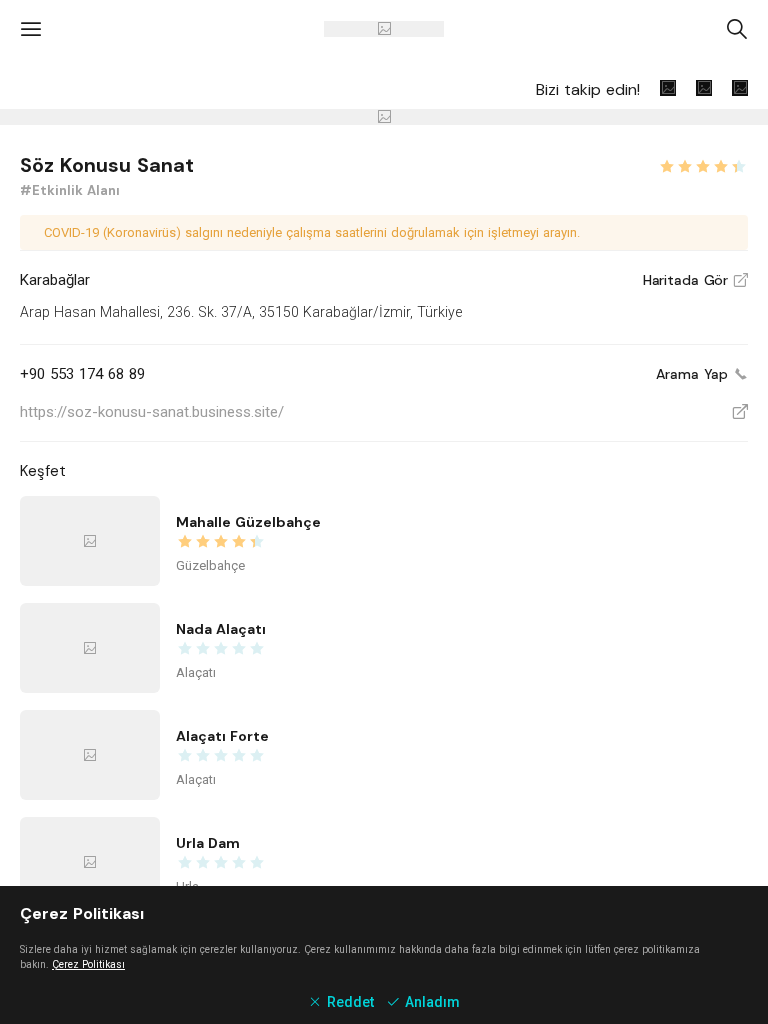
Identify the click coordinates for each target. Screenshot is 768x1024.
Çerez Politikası (88, 964)
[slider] (703, 164)
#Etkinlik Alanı (70, 190)
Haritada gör (695, 280)
